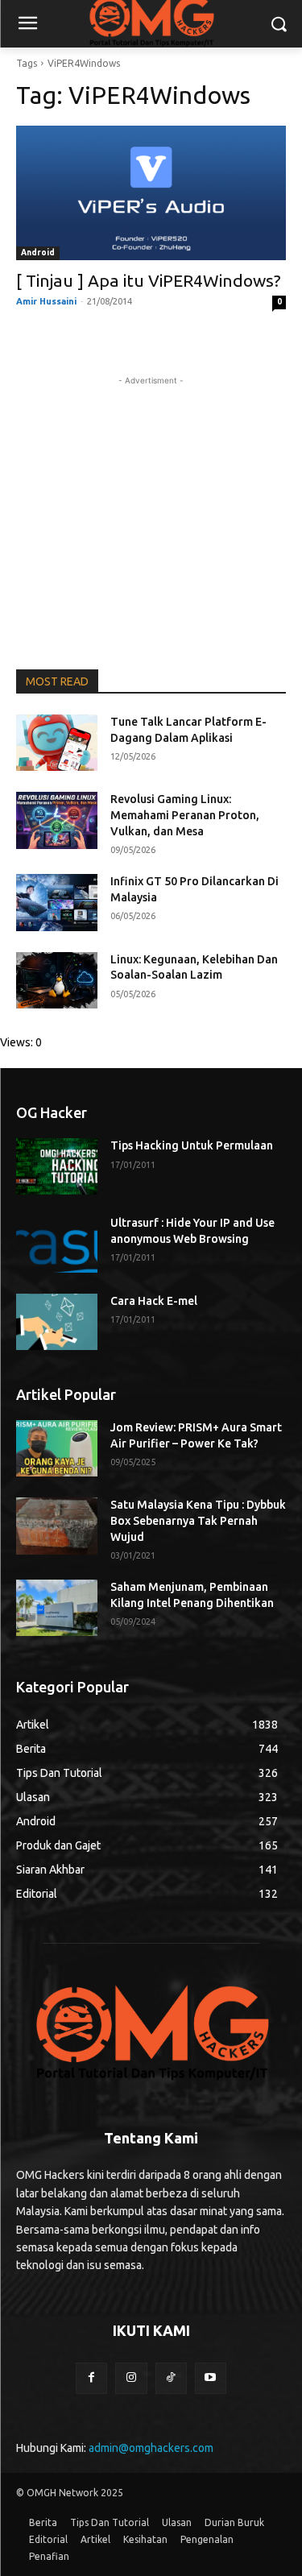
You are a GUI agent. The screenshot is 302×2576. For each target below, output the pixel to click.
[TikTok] (171, 2378)
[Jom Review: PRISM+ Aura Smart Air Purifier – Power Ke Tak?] (57, 1448)
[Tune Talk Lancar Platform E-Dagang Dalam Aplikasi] (57, 743)
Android (38, 253)
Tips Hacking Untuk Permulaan (192, 1145)
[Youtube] (211, 2378)
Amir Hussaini (46, 301)
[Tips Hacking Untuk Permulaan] (57, 1166)
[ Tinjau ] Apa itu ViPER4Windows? (149, 280)
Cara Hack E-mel (154, 1301)
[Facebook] (91, 2378)
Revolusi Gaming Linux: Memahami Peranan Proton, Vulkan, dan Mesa (185, 815)
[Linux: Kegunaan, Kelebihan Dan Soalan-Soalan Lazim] (57, 980)
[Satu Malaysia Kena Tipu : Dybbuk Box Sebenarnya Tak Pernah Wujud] (57, 1526)
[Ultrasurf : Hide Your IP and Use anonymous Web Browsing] (57, 1244)
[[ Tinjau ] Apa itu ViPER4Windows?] (151, 193)
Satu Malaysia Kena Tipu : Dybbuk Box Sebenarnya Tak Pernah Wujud (198, 1520)
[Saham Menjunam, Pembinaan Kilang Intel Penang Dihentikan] (57, 1608)
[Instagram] (131, 2378)
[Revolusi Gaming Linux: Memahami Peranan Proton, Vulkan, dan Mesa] (57, 820)
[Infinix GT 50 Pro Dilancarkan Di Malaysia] (57, 902)
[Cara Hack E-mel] (57, 1322)
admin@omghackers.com (151, 2448)
